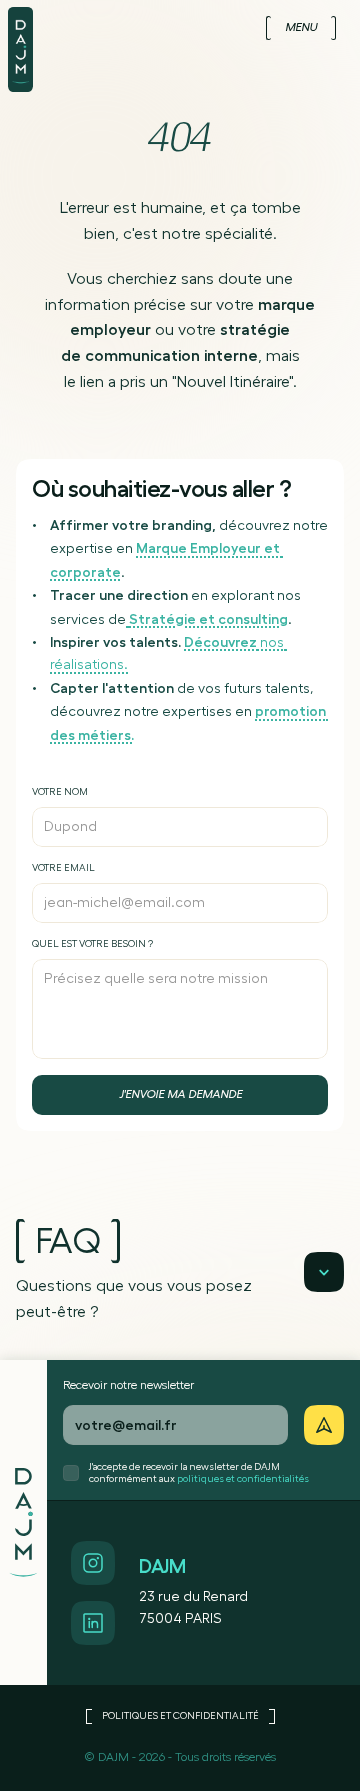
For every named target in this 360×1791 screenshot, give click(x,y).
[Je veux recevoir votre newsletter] (324, 1425)
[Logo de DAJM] (28, 46)
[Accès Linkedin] (93, 1623)
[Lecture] (324, 1272)
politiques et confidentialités (243, 1479)
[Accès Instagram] (93, 1563)
